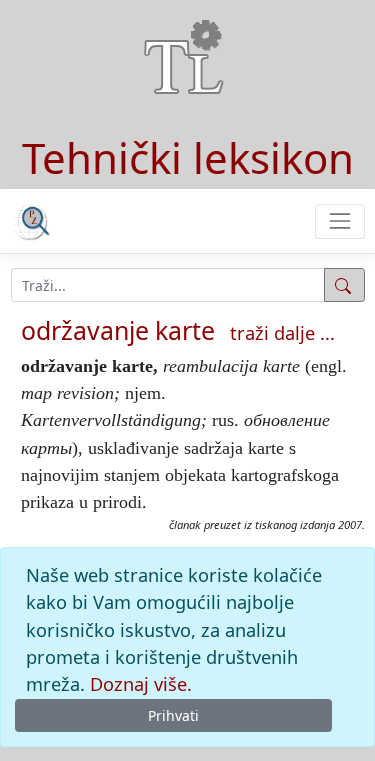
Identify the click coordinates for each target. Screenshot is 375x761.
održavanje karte (118, 330)
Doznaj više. (141, 684)
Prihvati (173, 715)
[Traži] (344, 285)
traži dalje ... (282, 333)
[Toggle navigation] (339, 221)
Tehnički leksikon (188, 157)
